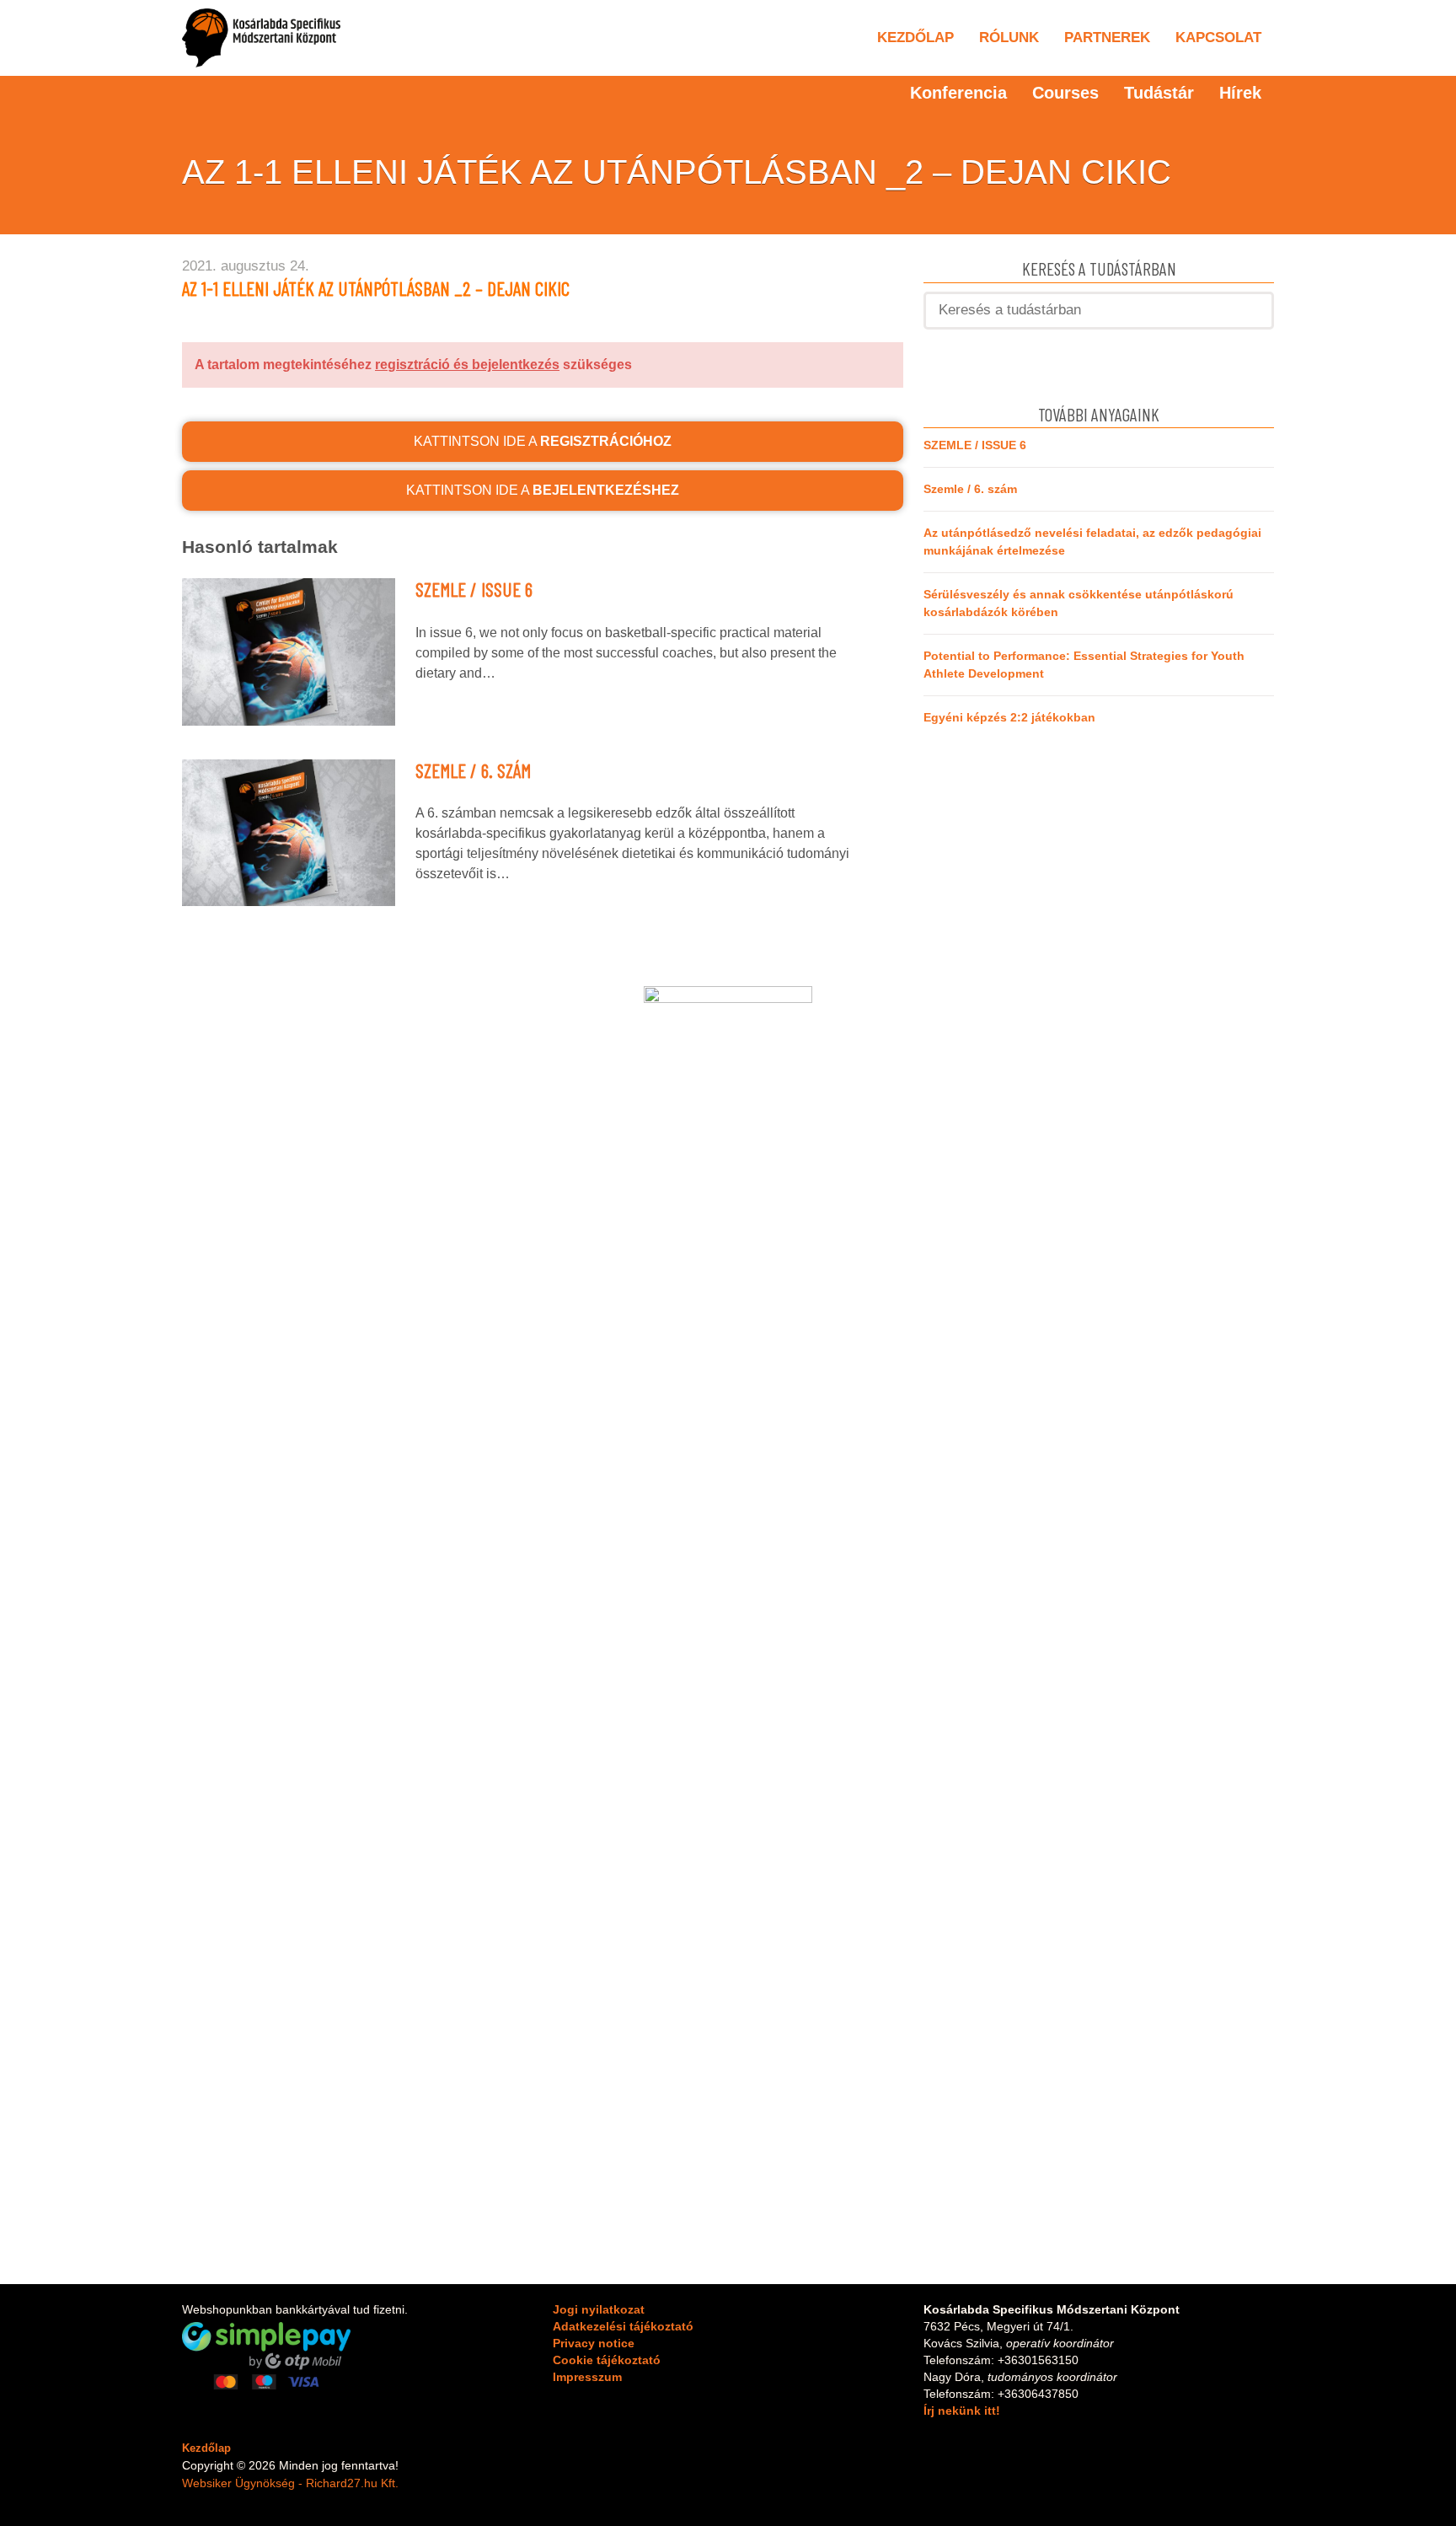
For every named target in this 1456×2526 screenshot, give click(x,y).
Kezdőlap (915, 38)
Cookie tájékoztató (607, 2360)
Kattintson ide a (543, 441)
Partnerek (1107, 38)
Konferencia (958, 93)
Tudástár (1159, 93)
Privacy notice (594, 2343)
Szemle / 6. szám (473, 770)
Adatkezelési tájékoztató (623, 2326)
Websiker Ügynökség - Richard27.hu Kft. (290, 2483)
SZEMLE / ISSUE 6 (474, 589)
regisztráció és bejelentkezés (467, 365)
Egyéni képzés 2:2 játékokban (1009, 717)
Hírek (1240, 93)
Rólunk (1009, 38)
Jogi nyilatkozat (599, 2309)
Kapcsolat (1218, 38)
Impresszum (587, 2377)
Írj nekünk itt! (962, 2411)
